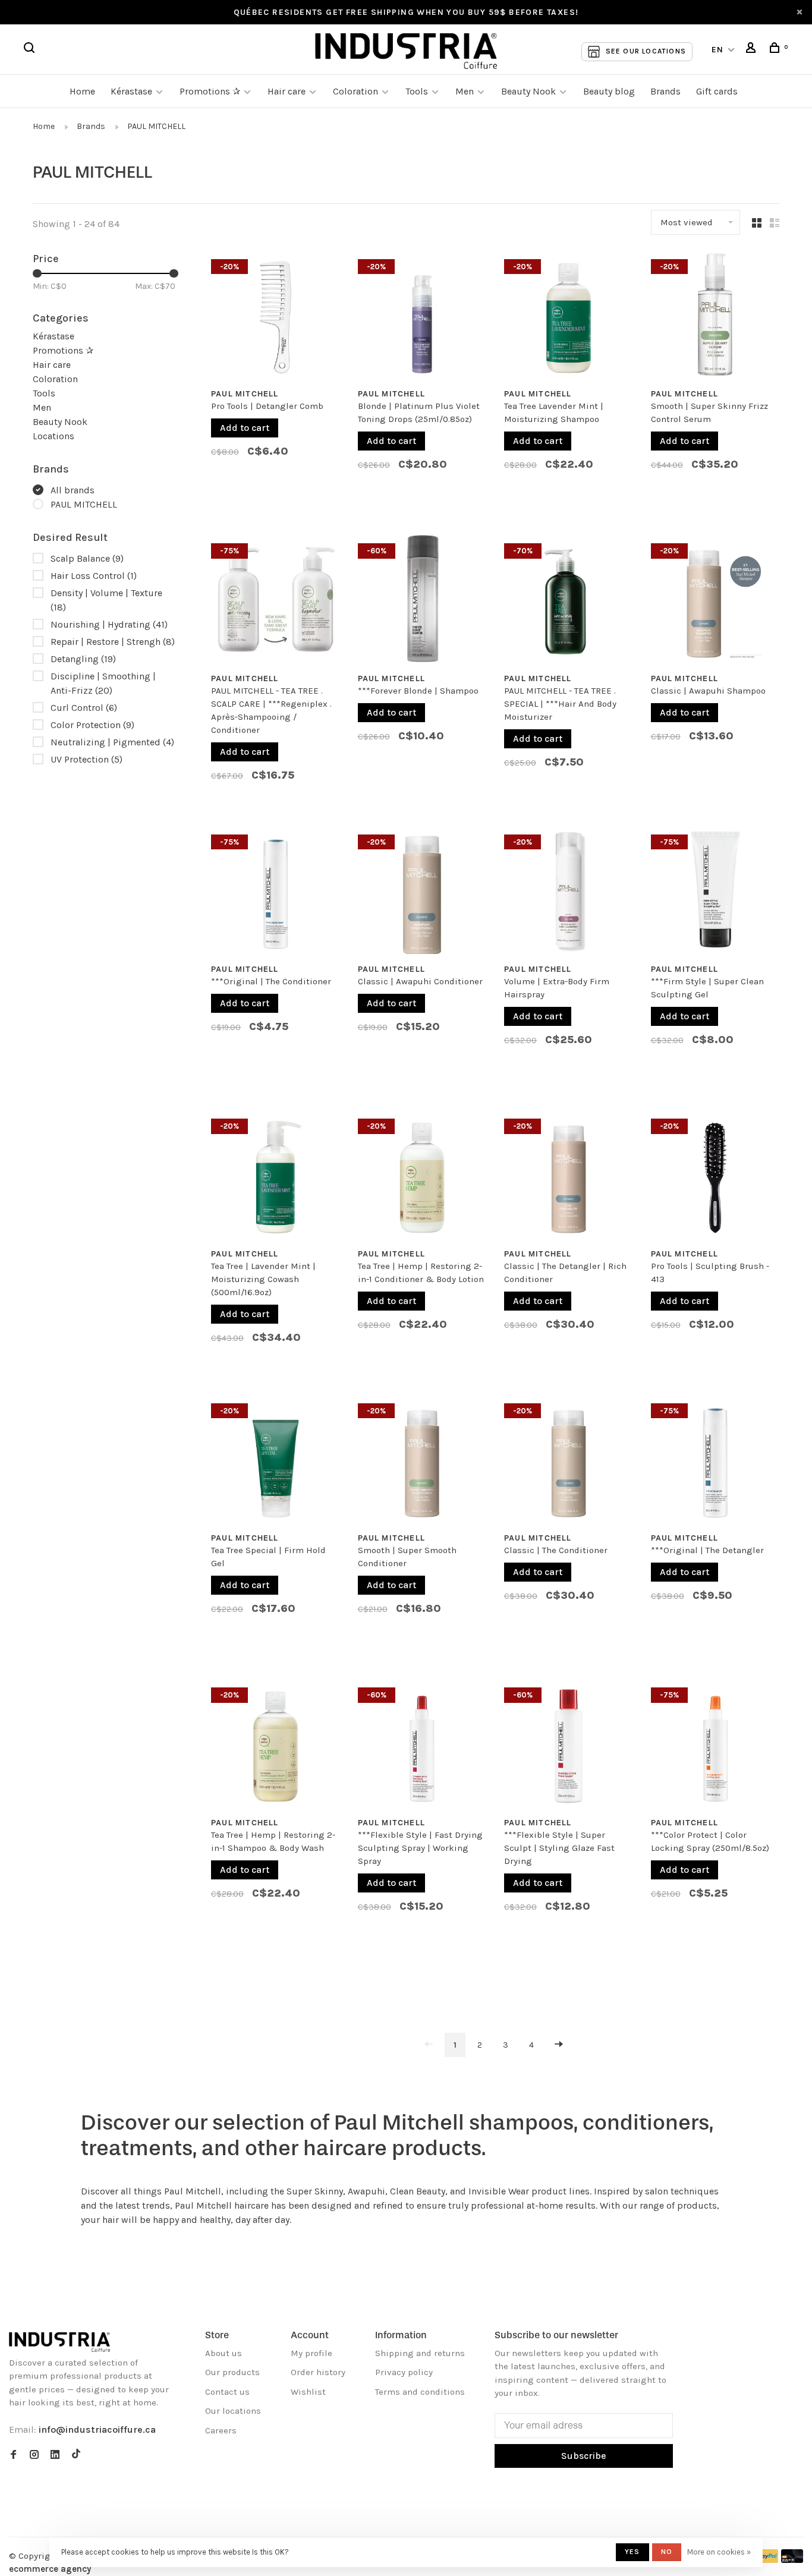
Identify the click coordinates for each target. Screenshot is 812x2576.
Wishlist (308, 2392)
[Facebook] (13, 2455)
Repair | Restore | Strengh (113, 642)
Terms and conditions (420, 2392)
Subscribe (584, 2456)
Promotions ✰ (211, 91)
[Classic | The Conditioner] (569, 1461)
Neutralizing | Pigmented (112, 742)
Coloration (355, 91)
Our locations (233, 2411)
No (667, 2552)
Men (465, 91)
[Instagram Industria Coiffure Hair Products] (34, 2455)
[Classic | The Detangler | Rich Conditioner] (569, 1176)
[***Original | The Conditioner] (276, 892)
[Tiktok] (76, 2455)
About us (224, 2353)
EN (718, 50)
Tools (417, 91)
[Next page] (559, 2045)
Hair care (287, 91)
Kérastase (131, 91)
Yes (632, 2552)
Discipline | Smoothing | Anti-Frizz (103, 683)
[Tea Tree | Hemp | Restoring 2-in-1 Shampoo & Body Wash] (276, 1745)
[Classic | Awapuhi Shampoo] (715, 601)
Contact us (227, 2392)
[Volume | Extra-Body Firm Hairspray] (569, 892)
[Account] (753, 50)
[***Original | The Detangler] (715, 1461)
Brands (665, 91)
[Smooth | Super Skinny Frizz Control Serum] (715, 317)
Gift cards (717, 91)
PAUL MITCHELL (156, 126)
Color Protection (92, 725)
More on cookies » (719, 2552)
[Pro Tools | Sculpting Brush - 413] (715, 1176)
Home (82, 91)
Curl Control (84, 708)
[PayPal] (768, 2560)
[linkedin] (55, 2455)
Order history (318, 2372)
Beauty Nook (528, 91)
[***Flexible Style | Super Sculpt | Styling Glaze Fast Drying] (569, 1745)
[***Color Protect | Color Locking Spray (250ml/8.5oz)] (715, 1745)
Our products (232, 2372)
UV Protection (86, 759)
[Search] (31, 50)
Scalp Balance (87, 558)
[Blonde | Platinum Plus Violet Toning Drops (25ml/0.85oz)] (422, 317)
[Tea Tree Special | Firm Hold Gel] (276, 1461)
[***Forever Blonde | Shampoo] (422, 601)
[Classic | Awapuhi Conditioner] (422, 892)
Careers (221, 2430)
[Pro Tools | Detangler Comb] (276, 317)
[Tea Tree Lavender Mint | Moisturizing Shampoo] (569, 317)
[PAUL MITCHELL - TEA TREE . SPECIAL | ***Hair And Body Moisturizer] (569, 601)
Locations (53, 436)
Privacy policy (404, 2372)
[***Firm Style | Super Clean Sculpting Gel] (715, 892)
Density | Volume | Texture (106, 600)
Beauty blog (609, 91)
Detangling (83, 659)
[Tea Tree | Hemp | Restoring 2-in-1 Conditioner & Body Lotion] (422, 1176)
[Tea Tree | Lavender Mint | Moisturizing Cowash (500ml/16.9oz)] (276, 1176)
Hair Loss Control (94, 576)
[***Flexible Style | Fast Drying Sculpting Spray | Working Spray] (422, 1745)
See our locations (646, 51)
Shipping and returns (420, 2353)
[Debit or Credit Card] (792, 2560)
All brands (73, 490)
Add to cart (245, 428)
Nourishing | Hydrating (109, 624)
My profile (311, 2353)
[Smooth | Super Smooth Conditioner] (422, 1461)
